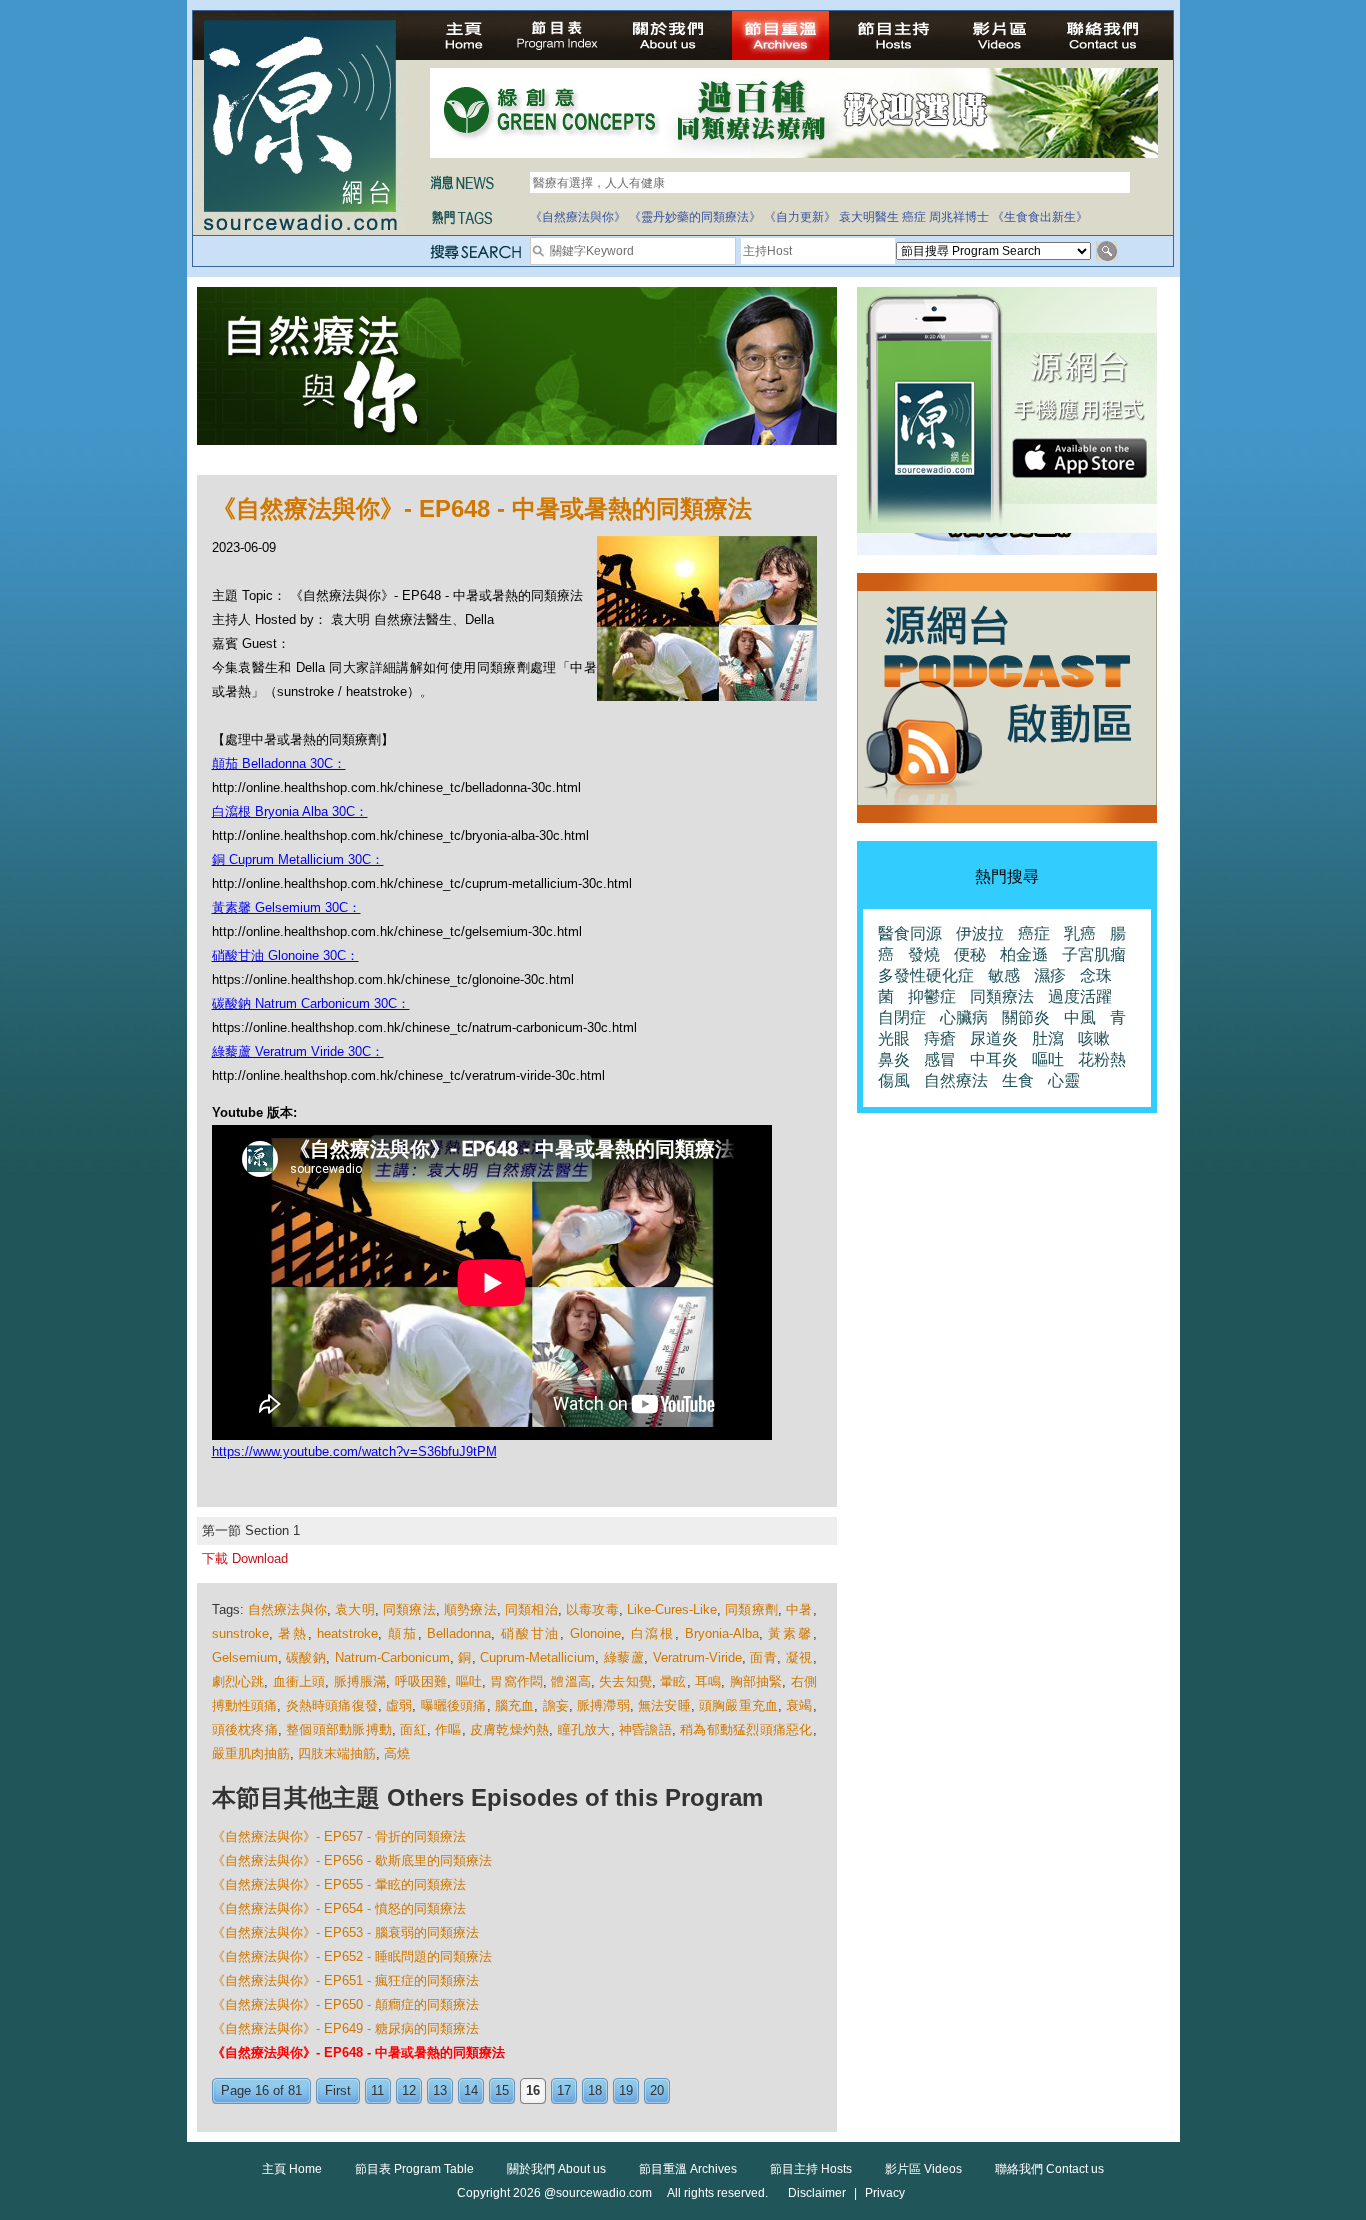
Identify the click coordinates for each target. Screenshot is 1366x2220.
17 (564, 2090)
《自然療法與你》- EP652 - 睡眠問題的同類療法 (352, 1956)
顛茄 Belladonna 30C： (279, 763)
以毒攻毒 (592, 1609)
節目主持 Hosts (811, 2169)
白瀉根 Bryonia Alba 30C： (290, 811)
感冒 (940, 1059)
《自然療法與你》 (578, 217)
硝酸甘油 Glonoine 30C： (285, 955)
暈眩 (673, 1681)
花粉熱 (1102, 1059)
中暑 (799, 1609)
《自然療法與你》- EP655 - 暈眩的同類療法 (339, 1884)
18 (595, 2090)
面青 (763, 1657)
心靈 (1064, 1080)
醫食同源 (910, 933)
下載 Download (245, 1558)
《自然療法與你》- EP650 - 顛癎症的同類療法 (345, 2004)
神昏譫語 (645, 1729)
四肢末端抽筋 (337, 1753)
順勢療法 (470, 1609)
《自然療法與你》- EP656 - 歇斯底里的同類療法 (352, 1860)
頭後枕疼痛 (245, 1729)
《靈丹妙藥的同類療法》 (695, 217)
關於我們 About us (556, 2169)
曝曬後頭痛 (454, 1705)
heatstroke (347, 1633)
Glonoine (595, 1633)
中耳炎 (994, 1059)
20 (657, 2090)
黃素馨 (790, 1633)
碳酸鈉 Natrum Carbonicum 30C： (311, 1003)
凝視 (799, 1657)
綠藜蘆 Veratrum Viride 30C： (298, 1051)
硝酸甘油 (530, 1633)
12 (409, 2090)
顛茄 (402, 1633)
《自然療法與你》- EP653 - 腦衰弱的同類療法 (345, 1932)
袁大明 (355, 1609)
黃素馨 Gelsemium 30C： (286, 907)
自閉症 (902, 1017)
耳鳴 (708, 1681)
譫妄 (556, 1705)
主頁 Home (292, 2169)
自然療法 (956, 1080)
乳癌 (1080, 933)
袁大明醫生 (869, 217)
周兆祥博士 (959, 217)
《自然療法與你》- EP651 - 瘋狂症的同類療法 (345, 1980)
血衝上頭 (299, 1681)
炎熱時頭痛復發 (332, 1705)
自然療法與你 (287, 1609)
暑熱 (292, 1633)
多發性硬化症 (926, 975)
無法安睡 (664, 1705)
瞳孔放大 (584, 1729)
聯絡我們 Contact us (1049, 2169)
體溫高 (571, 1681)
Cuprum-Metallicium (537, 1657)
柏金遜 (1024, 954)
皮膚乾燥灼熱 (510, 1729)
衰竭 (799, 1705)
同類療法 (409, 1609)
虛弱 (399, 1705)
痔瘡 (940, 1038)
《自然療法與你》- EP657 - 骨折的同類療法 (339, 1836)
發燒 (924, 954)
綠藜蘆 (624, 1657)
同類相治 (531, 1609)
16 (533, 2090)
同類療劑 (751, 1609)
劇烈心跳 (238, 1681)
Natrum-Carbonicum (392, 1657)
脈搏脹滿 (360, 1681)
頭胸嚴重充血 (738, 1705)
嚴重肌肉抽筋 (251, 1753)
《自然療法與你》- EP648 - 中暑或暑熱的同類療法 (358, 2052)
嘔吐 (469, 1681)
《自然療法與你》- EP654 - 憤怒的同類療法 (339, 1908)
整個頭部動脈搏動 (339, 1729)
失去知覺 (625, 1681)
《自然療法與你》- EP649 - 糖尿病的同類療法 (345, 2028)
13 (440, 2090)
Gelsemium (245, 1657)
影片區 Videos (923, 2169)
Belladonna (459, 1633)
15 (502, 2090)
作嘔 (448, 1729)
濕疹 (1050, 975)
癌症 (914, 217)
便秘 (970, 954)
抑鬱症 (932, 996)
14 (471, 2090)
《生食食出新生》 (1040, 217)
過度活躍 (1080, 996)
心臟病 (964, 1017)
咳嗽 (1094, 1038)
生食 (1018, 1080)
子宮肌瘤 (1094, 954)
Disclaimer (817, 2193)
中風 (1080, 1017)
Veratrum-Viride (697, 1657)
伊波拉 (980, 933)
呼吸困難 (421, 1681)
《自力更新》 (800, 217)
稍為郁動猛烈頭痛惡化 (746, 1729)
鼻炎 (894, 1059)
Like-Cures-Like (672, 1609)
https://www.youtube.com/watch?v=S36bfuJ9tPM (354, 1451)
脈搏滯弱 (603, 1705)
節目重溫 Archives (688, 2169)
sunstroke (240, 1633)
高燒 (397, 1753)
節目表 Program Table (414, 2169)
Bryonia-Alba (722, 1633)
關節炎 (1026, 1017)
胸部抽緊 (756, 1681)
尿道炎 (994, 1038)
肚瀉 (1048, 1038)
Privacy (885, 2193)
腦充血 (515, 1705)
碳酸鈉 (306, 1657)
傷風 (894, 1080)
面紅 (413, 1729)
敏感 (1004, 975)
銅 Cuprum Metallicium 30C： (298, 859)
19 (626, 2090)
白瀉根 (653, 1633)
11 (377, 2090)
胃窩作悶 (516, 1681)
